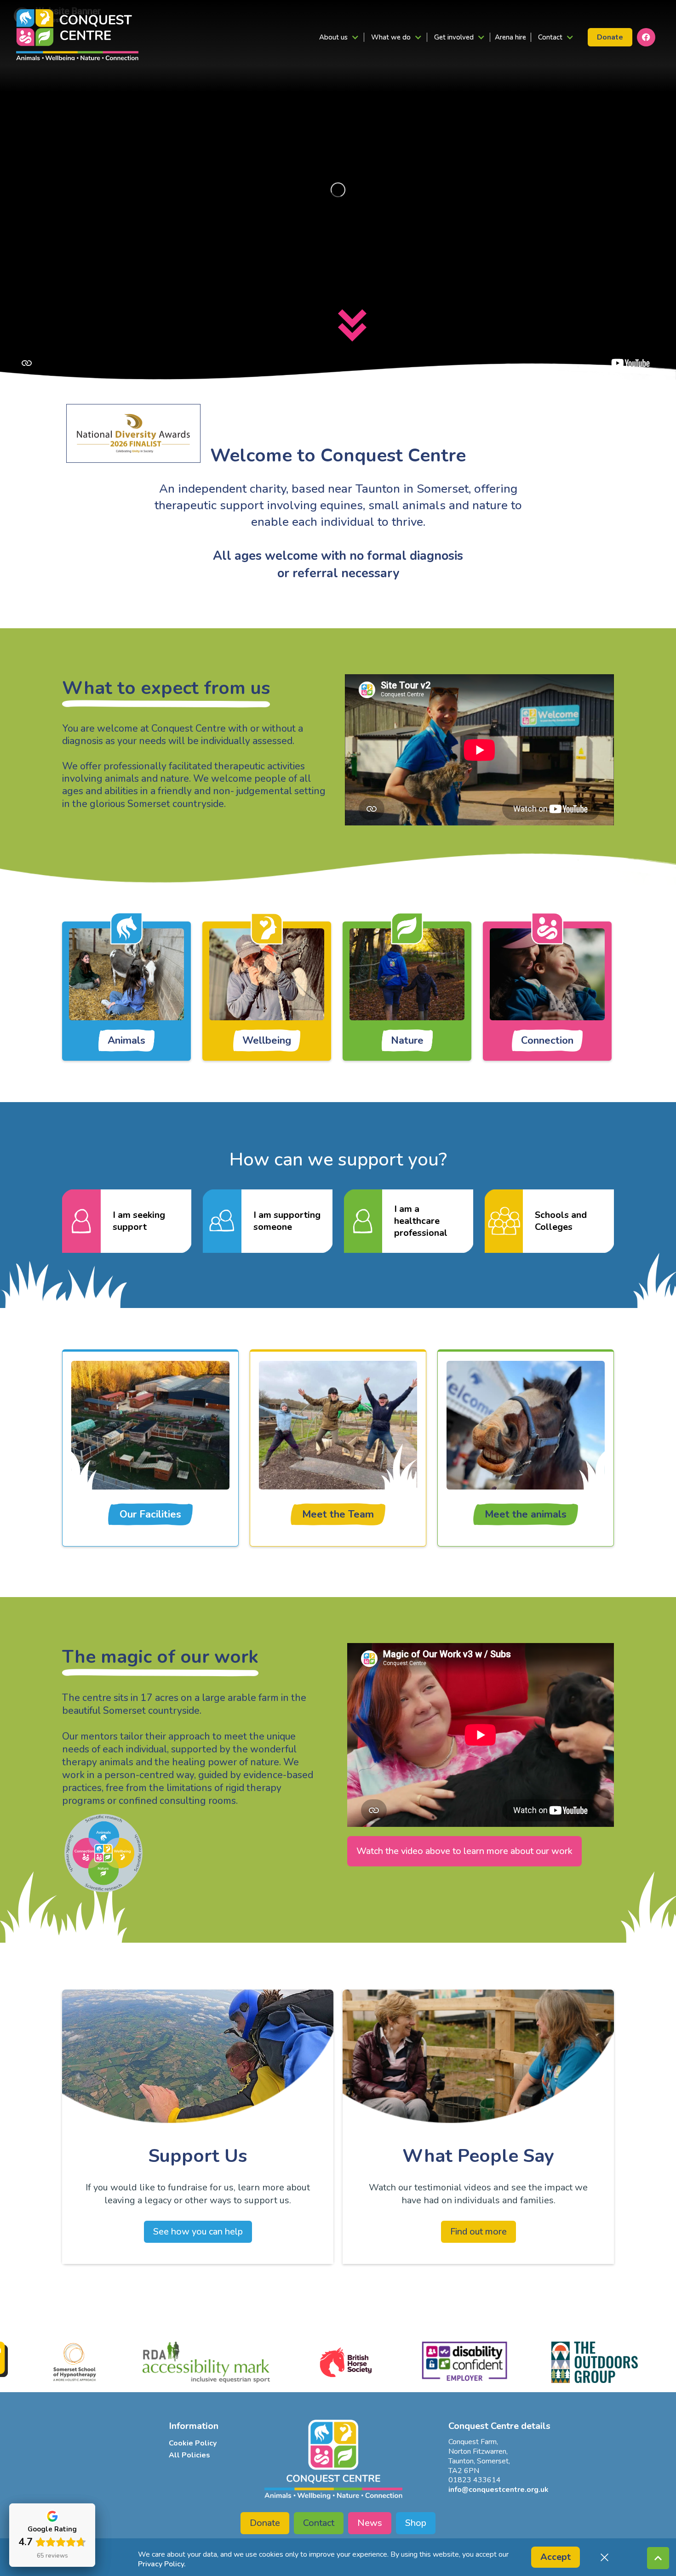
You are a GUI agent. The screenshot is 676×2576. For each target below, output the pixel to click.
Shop (416, 2523)
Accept (556, 2557)
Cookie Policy (193, 2443)
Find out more (478, 2232)
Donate (610, 37)
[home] (77, 35)
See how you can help (198, 2232)
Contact (319, 2523)
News (370, 2523)
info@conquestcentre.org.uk (498, 2490)
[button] (338, 37)
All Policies (189, 2455)
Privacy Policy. (162, 2564)
